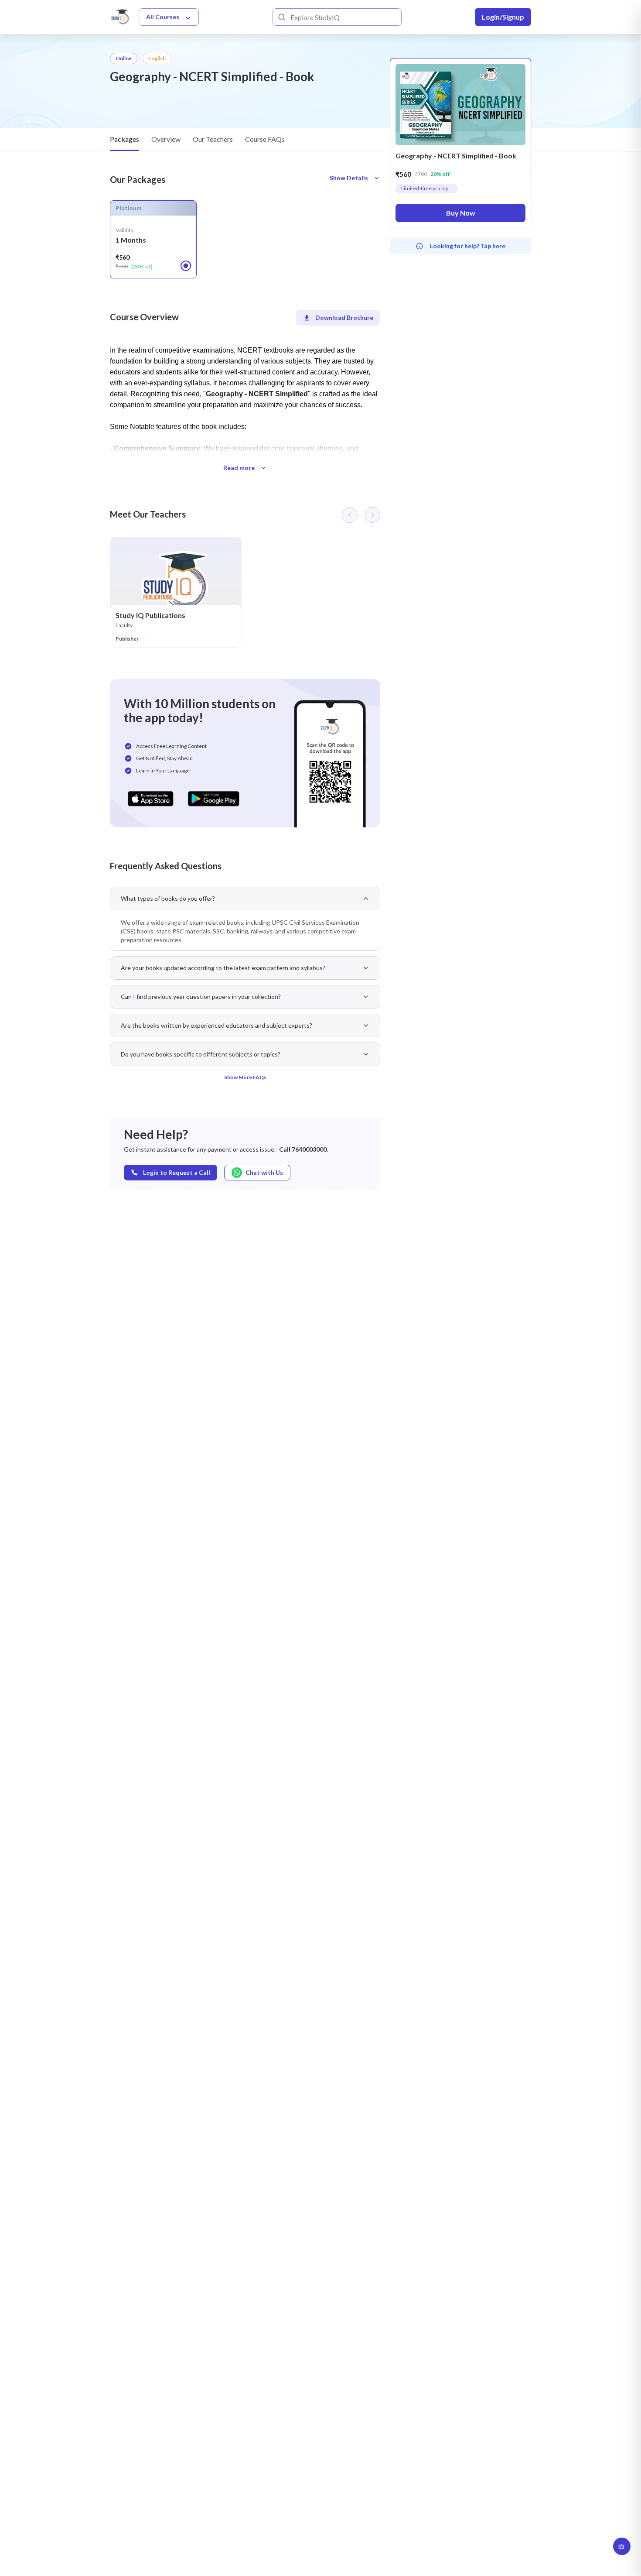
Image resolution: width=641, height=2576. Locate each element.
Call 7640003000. (303, 1149)
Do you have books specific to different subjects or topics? (201, 1054)
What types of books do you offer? (168, 898)
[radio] (186, 266)
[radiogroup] (245, 239)
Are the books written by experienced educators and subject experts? (217, 1025)
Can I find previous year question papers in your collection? (201, 996)
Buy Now (461, 213)
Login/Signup (503, 17)
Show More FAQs (245, 1077)
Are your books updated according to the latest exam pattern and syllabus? (223, 968)
